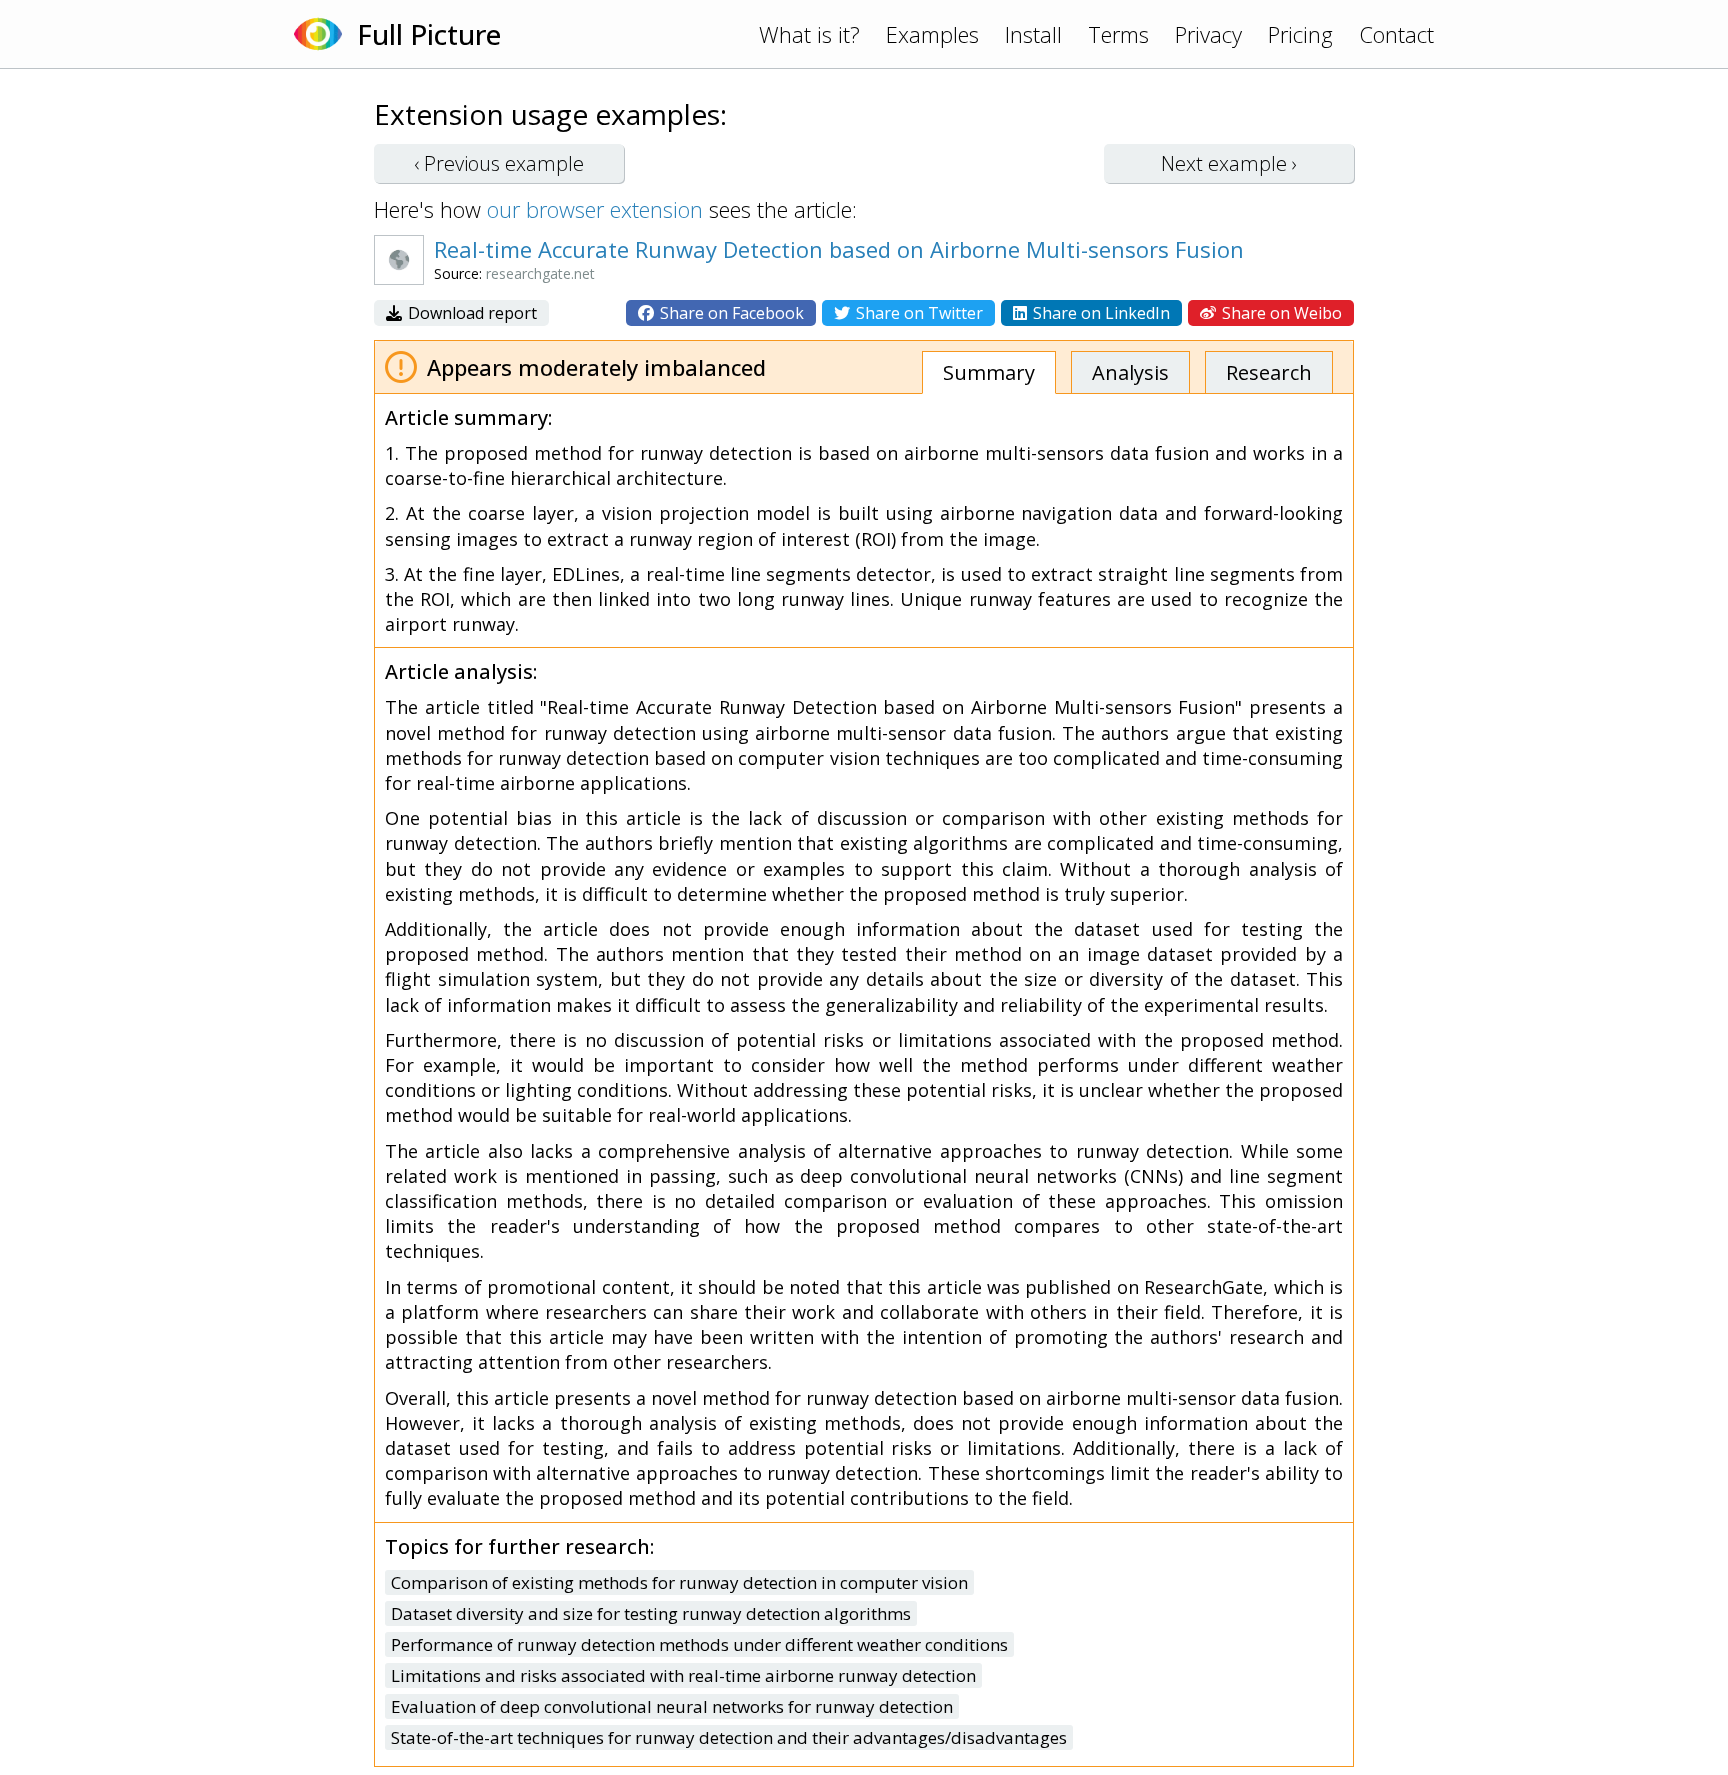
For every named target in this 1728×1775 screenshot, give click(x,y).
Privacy (1208, 34)
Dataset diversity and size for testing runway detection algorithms (651, 1613)
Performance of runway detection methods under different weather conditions (699, 1644)
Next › (1229, 163)
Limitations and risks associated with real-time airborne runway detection (683, 1675)
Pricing (1300, 34)
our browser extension (595, 209)
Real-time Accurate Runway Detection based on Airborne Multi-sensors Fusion (839, 249)
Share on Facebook (730, 313)
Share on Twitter (917, 313)
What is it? (809, 34)
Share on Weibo (1280, 313)
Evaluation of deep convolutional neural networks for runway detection (672, 1706)
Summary (989, 372)
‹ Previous (499, 163)
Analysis (1130, 372)
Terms (1118, 34)
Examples (932, 34)
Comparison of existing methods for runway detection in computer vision (679, 1582)
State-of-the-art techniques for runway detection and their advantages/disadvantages (729, 1737)
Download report (470, 313)
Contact (1396, 34)
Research (1269, 372)
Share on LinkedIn (1099, 313)
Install (1033, 34)
